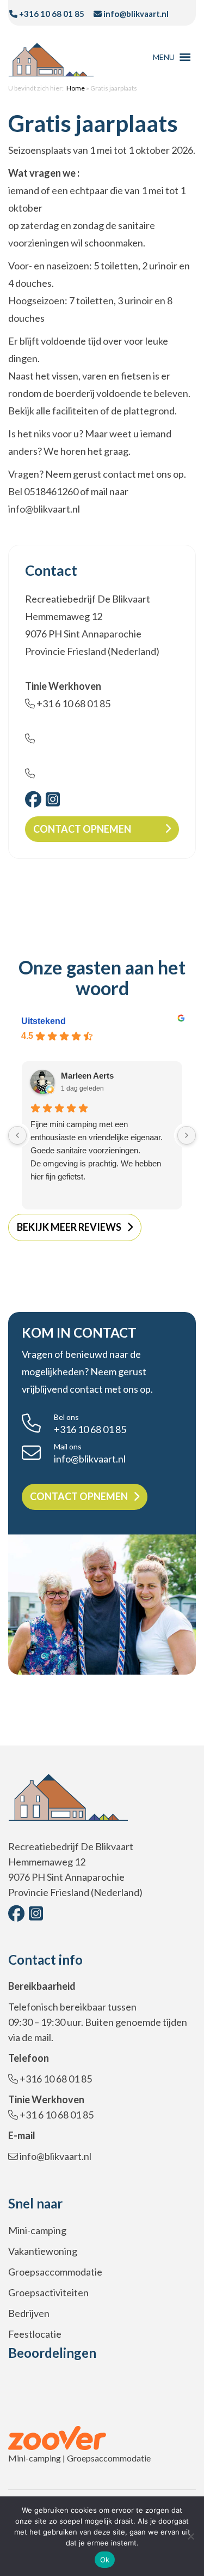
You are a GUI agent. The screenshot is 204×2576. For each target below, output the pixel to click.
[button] (164, 57)
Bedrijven (29, 2313)
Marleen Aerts (87, 1076)
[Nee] (190, 2536)
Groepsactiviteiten (48, 2292)
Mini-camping (37, 2230)
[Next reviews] (187, 1135)
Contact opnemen (82, 829)
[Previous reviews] (17, 1135)
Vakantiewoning (43, 2251)
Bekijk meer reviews (69, 1227)
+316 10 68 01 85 (51, 14)
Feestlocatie (35, 2334)
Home (76, 88)
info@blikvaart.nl (135, 14)
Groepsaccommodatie (55, 2272)
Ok (105, 2560)
